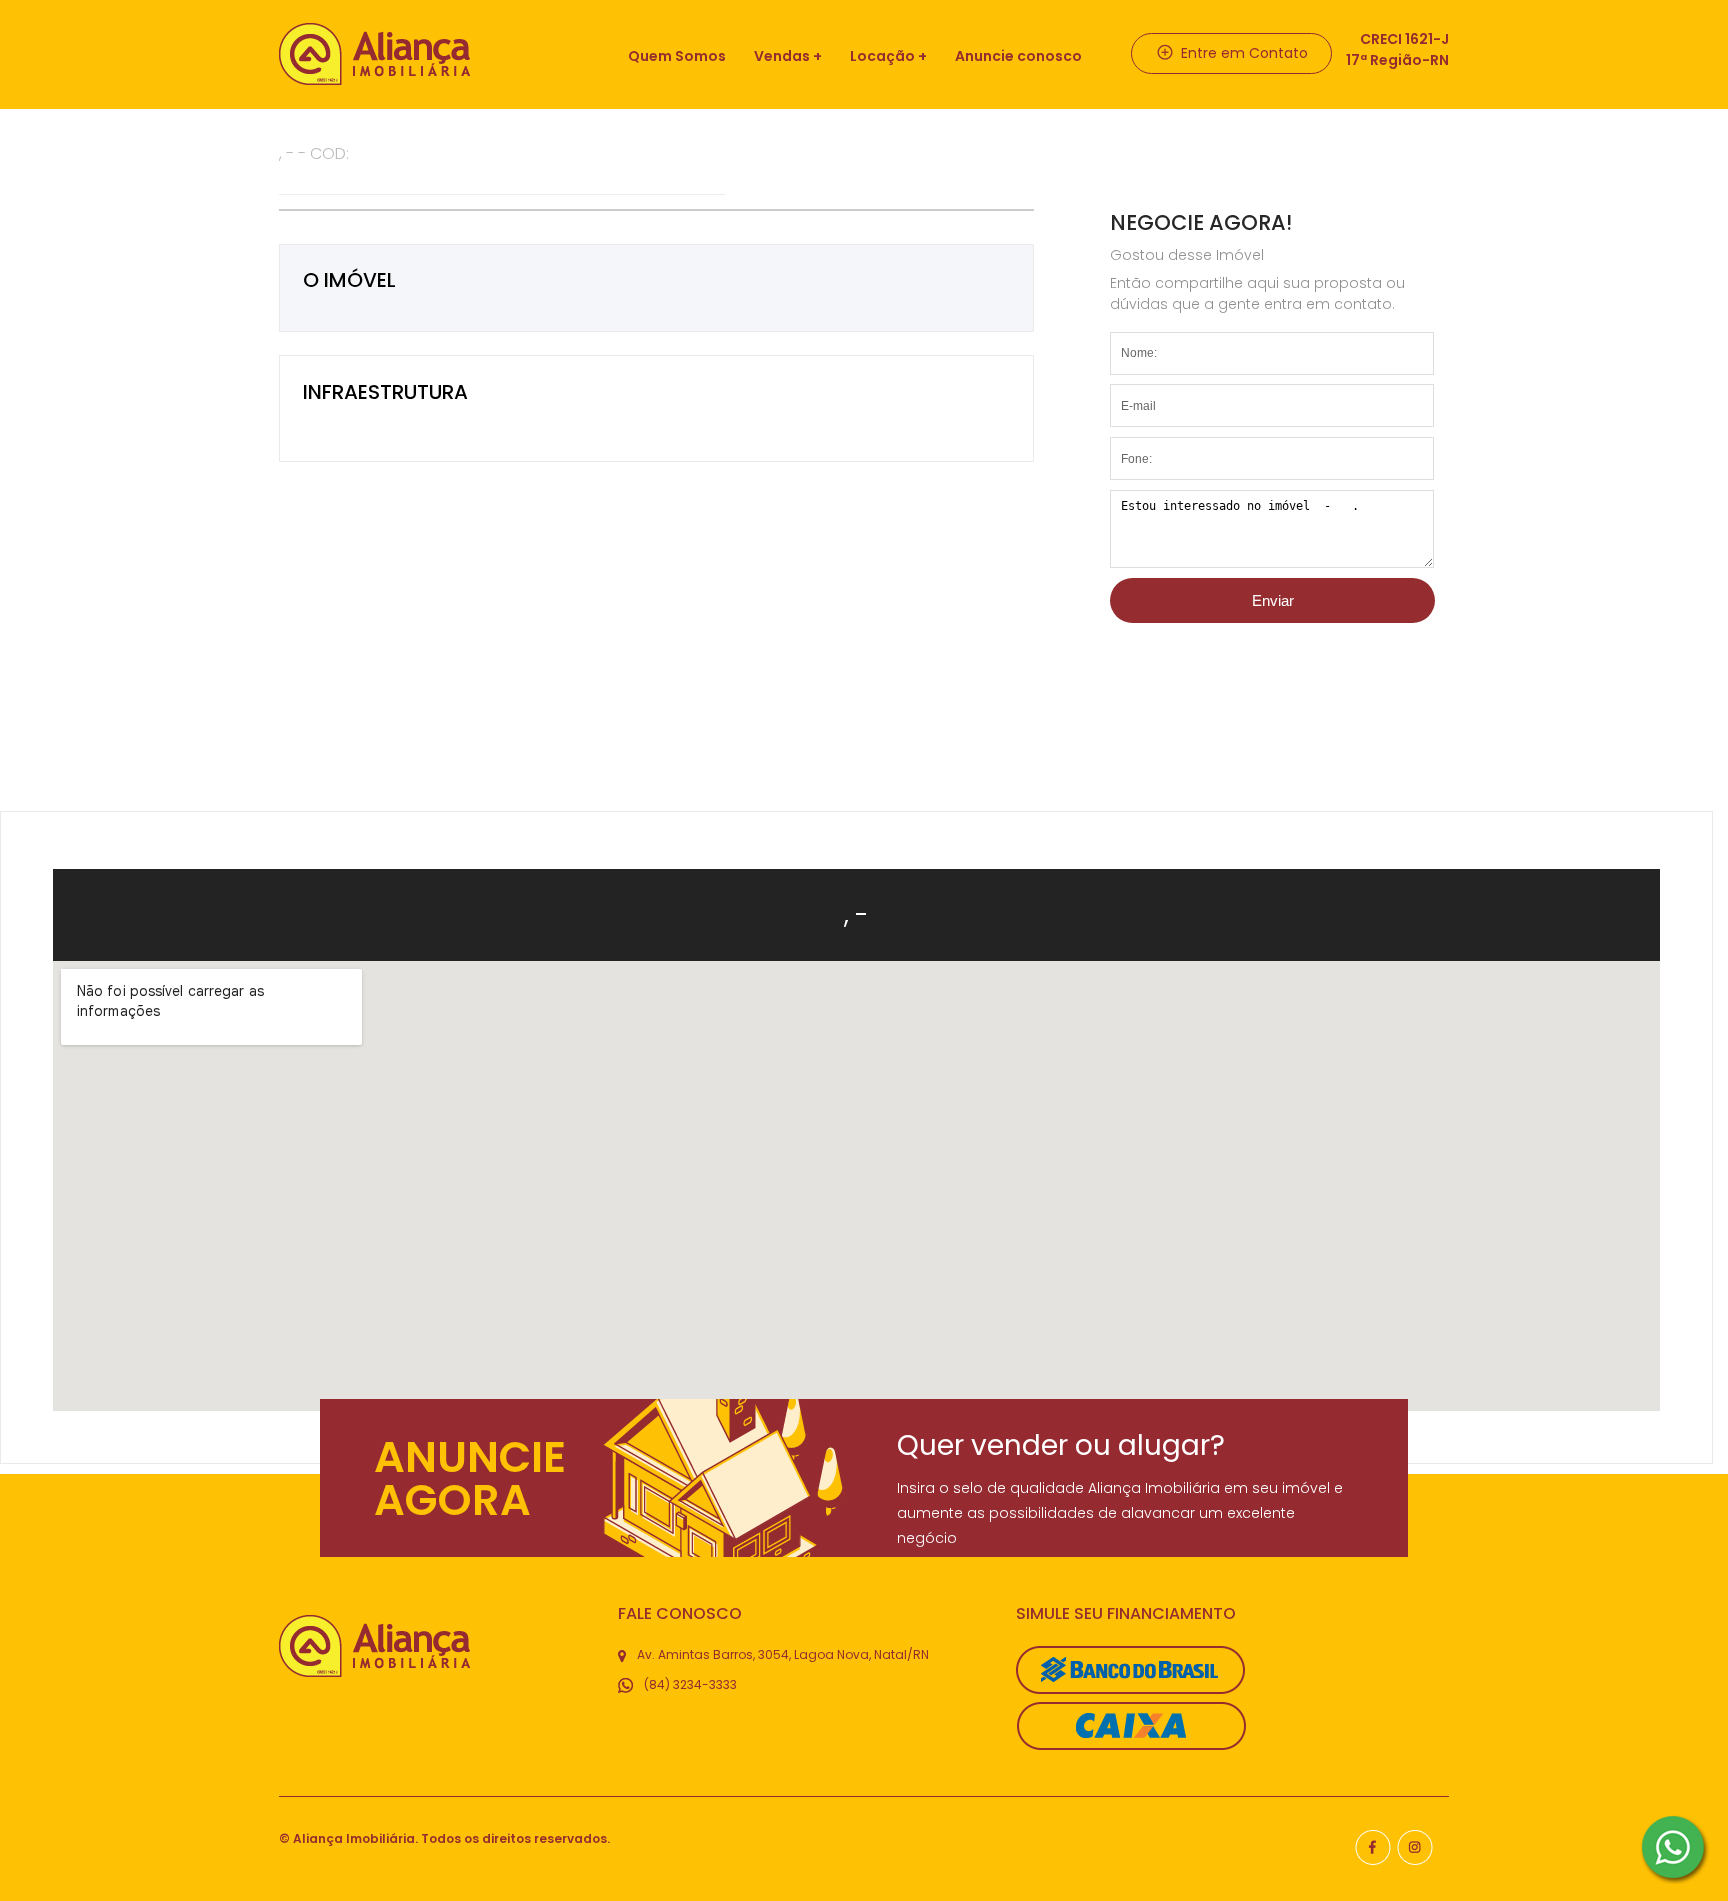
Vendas (782, 56)
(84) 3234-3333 (689, 1684)
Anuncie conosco (1018, 56)
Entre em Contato (1242, 53)
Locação (882, 56)
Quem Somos (677, 56)
